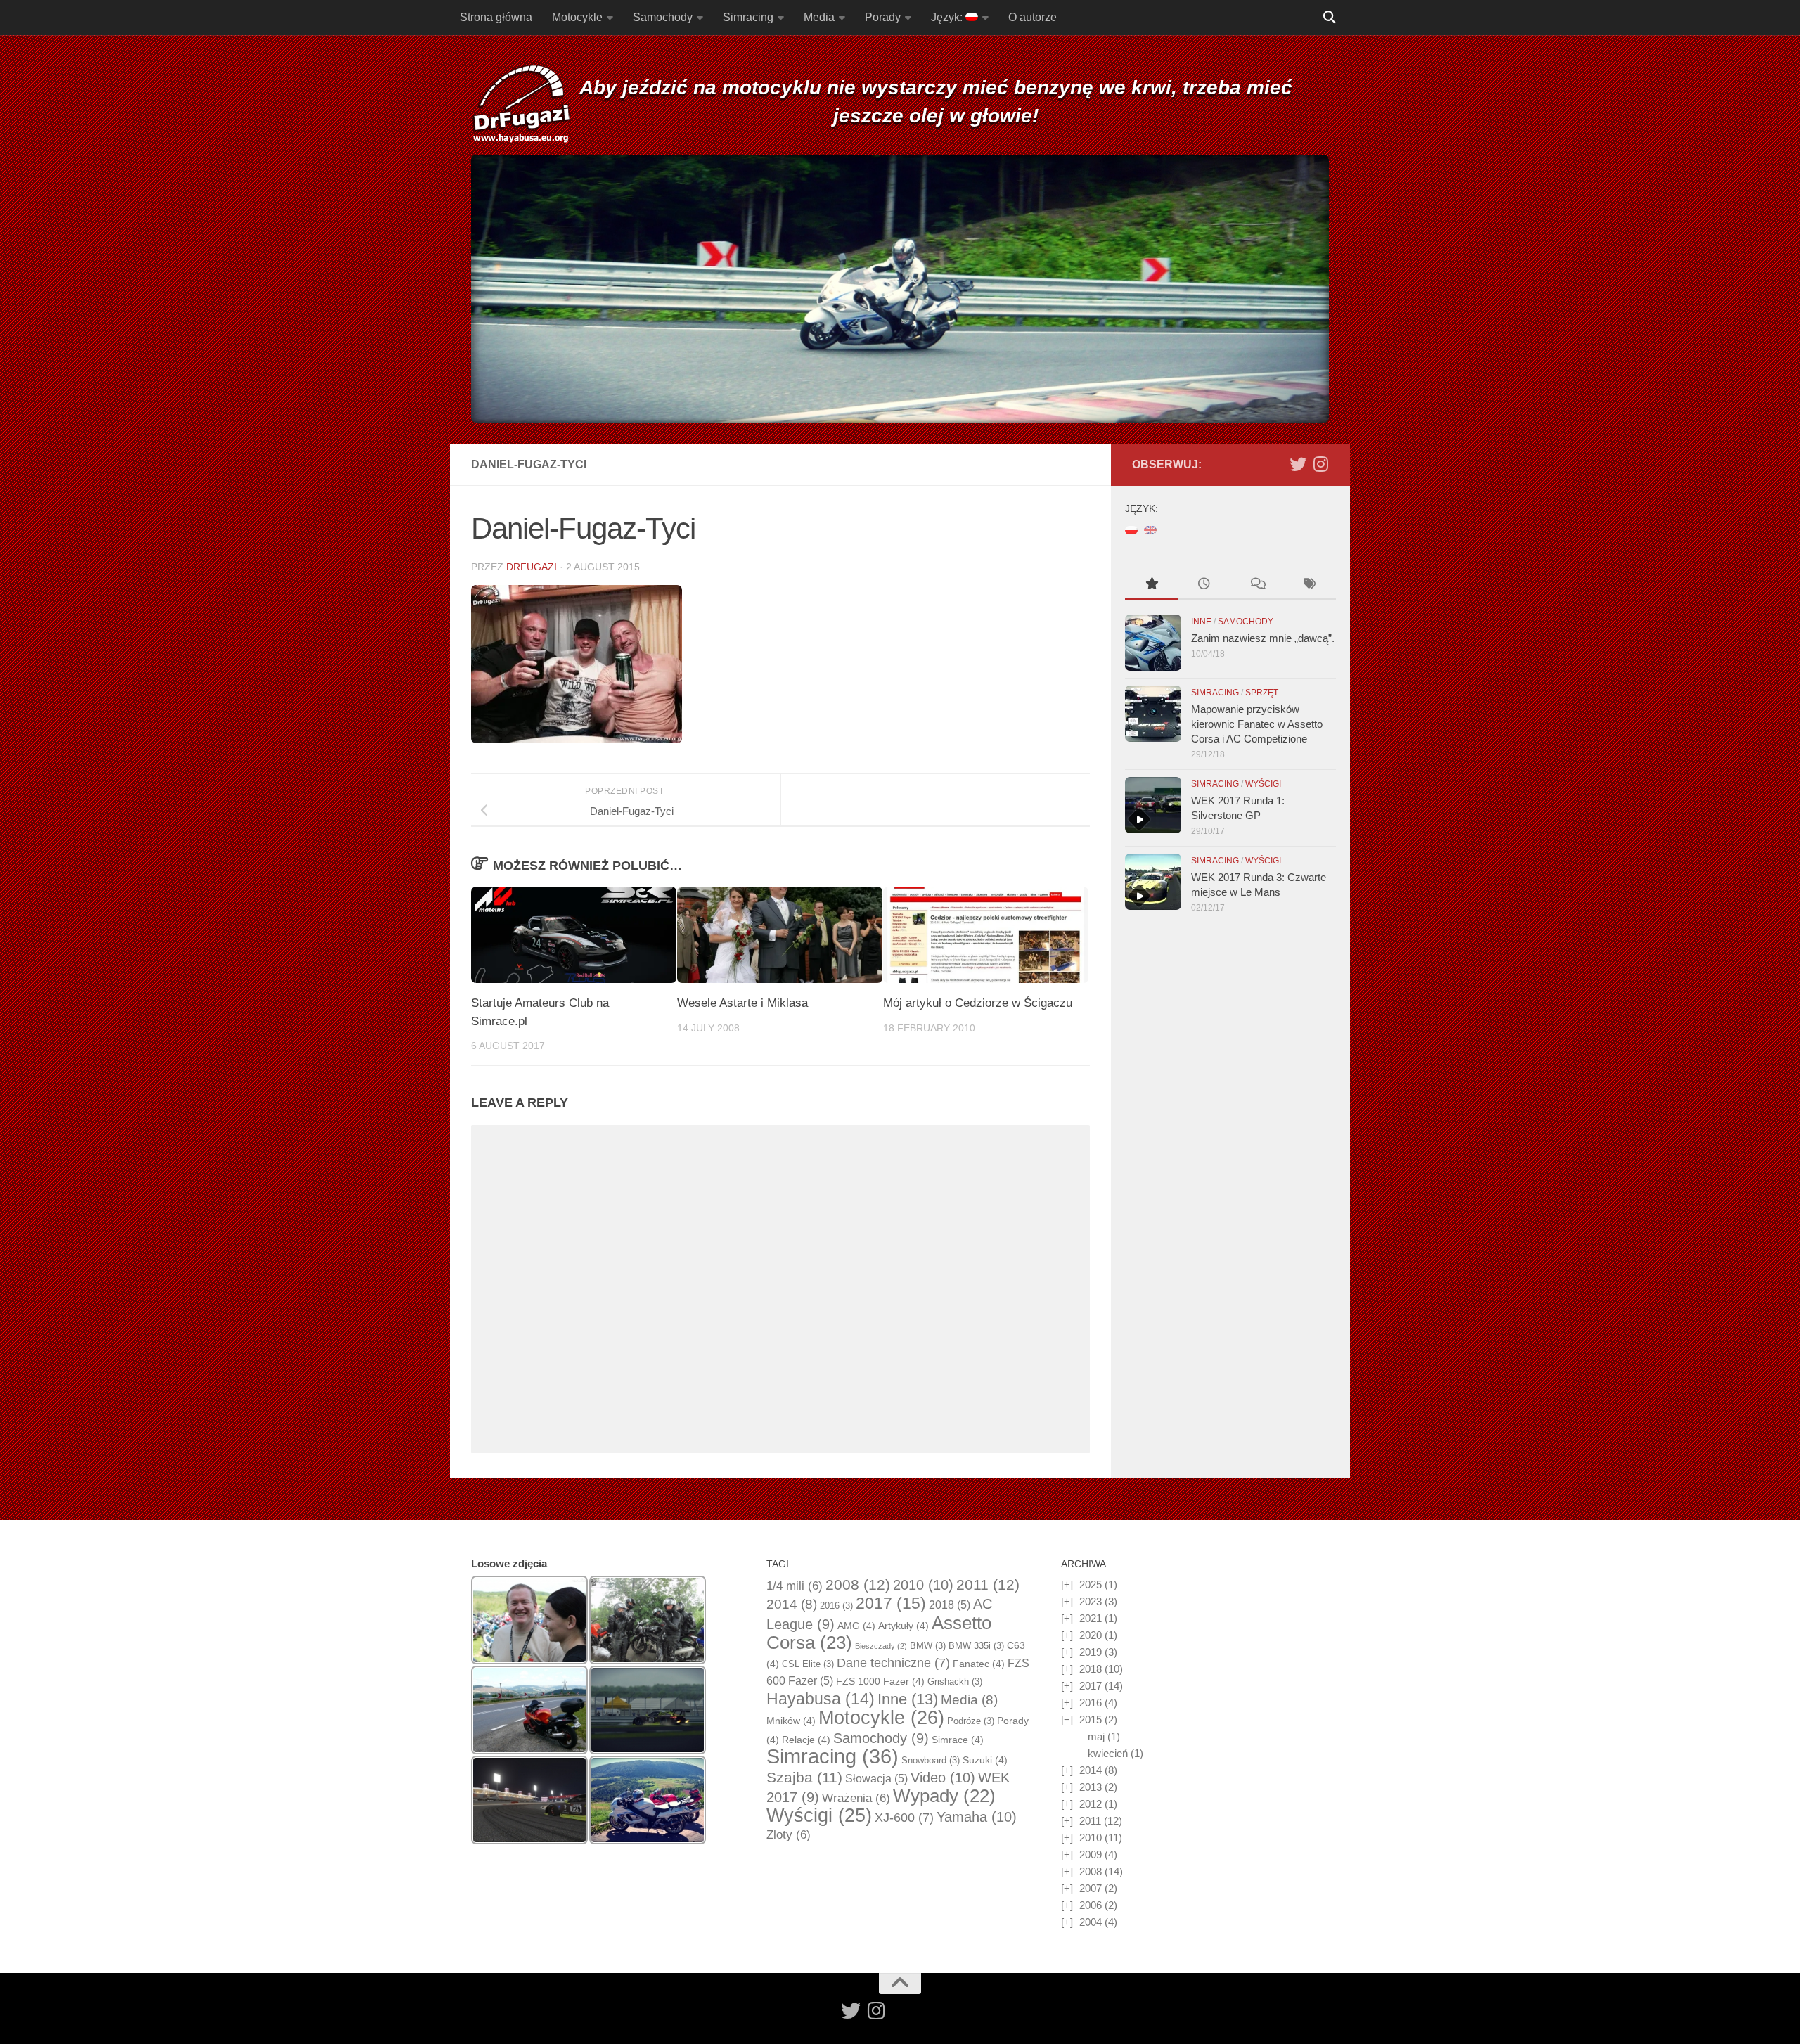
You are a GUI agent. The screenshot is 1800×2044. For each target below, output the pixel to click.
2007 (1091, 1888)
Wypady (944, 1796)
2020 (1091, 1635)
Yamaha (977, 1817)
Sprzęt (1262, 693)
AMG (856, 1626)
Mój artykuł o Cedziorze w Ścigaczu (978, 1003)
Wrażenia (856, 1798)
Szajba (804, 1777)
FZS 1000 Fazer (880, 1681)
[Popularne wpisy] (1151, 585)
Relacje (806, 1740)
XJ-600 (904, 1818)
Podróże (971, 1721)
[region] (900, 289)
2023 (1091, 1601)
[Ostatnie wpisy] (1204, 585)
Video (943, 1778)
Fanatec (979, 1664)
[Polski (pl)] (1131, 529)
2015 (1091, 1720)
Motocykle (577, 17)
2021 (1091, 1618)
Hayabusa (821, 1699)
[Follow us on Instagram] (1320, 464)
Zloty (789, 1835)
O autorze (1033, 17)
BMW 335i (976, 1646)
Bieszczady (881, 1646)
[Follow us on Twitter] (1298, 464)
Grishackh (955, 1682)
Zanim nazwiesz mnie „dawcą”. (1263, 638)
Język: (948, 17)
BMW (928, 1646)
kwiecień (1108, 1753)
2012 (1091, 1804)
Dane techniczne (893, 1663)
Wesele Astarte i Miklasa (742, 1003)
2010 (923, 1585)
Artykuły (904, 1626)
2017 (891, 1603)
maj (1096, 1736)
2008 (858, 1585)
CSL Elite (808, 1664)
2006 (1091, 1905)
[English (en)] (1150, 529)
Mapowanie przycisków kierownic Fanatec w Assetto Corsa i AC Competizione (1257, 724)
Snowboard (931, 1760)
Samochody (663, 17)
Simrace (958, 1740)
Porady (883, 17)
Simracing (748, 17)
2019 (1091, 1652)
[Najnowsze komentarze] (1257, 585)
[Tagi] (1310, 585)
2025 (1091, 1585)
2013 (1091, 1787)
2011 (988, 1585)
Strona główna (496, 17)
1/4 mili (795, 1586)
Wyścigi (1263, 784)
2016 (836, 1606)
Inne (1201, 622)
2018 (950, 1605)
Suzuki (985, 1760)
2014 (792, 1604)
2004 (1091, 1922)
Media (819, 17)
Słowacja (876, 1779)
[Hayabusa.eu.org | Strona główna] (521, 105)
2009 (1091, 1855)
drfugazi (532, 567)
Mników (791, 1721)
